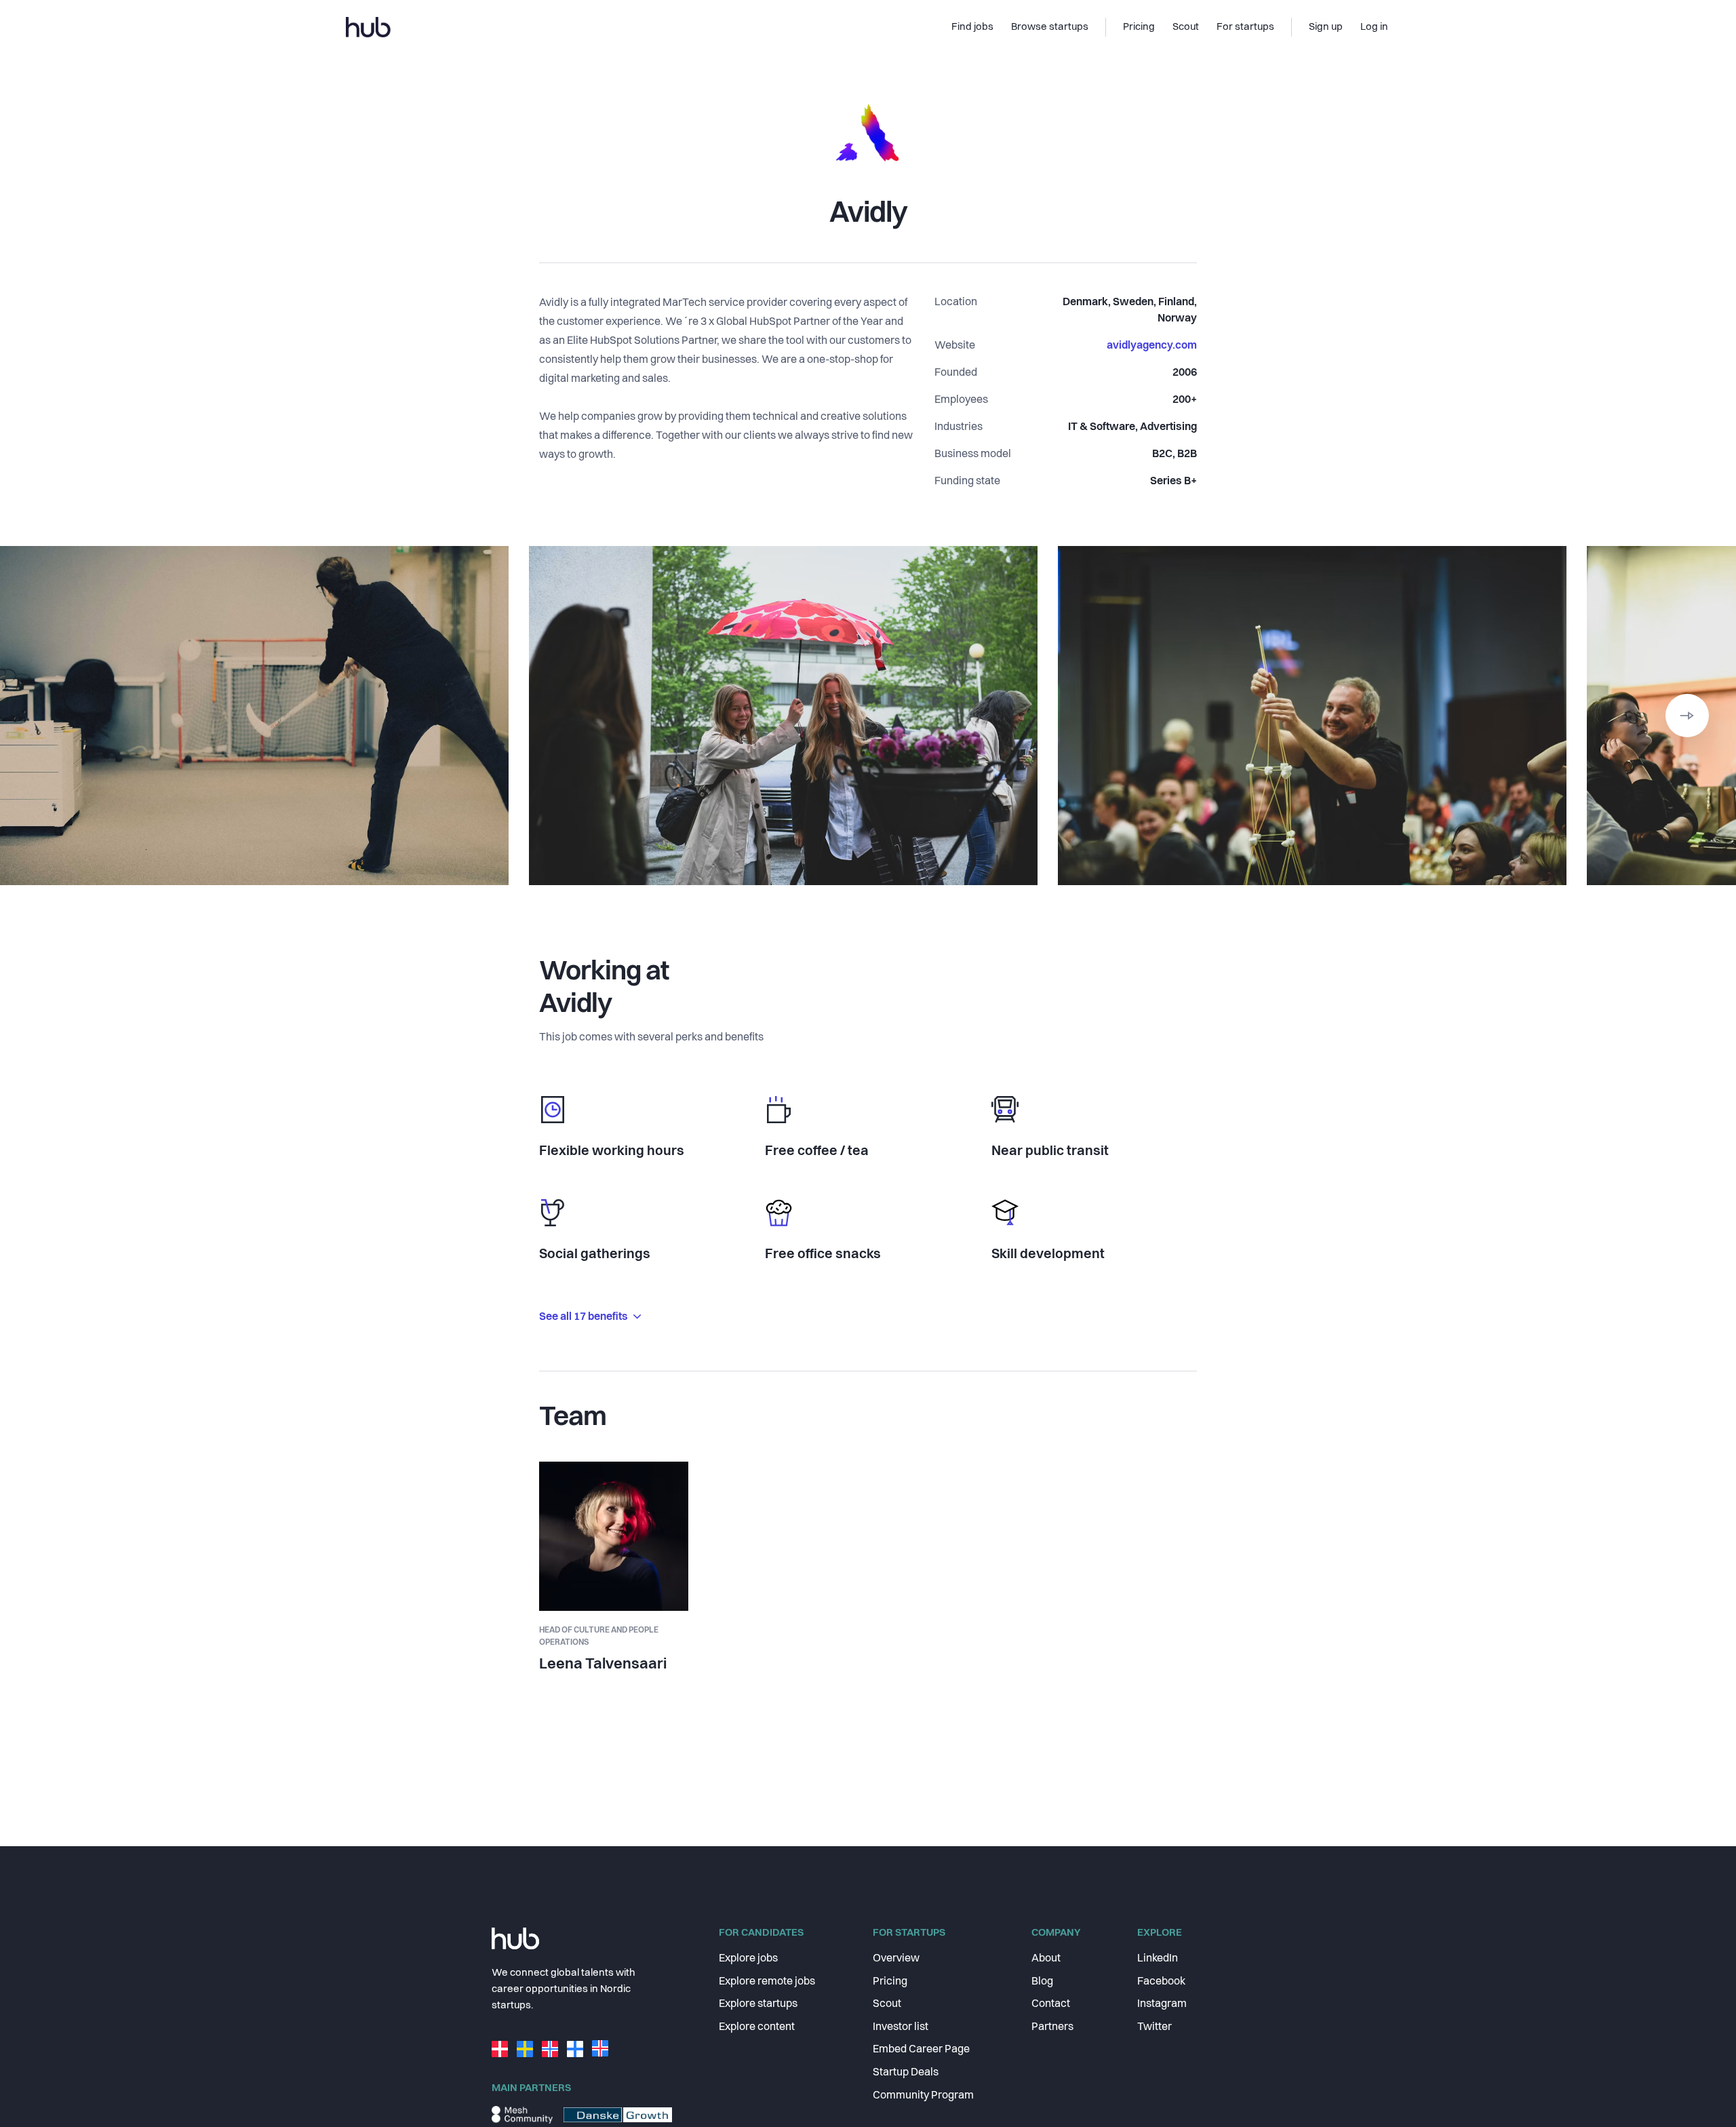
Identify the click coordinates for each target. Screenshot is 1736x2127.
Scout (887, 2004)
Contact (1051, 2004)
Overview (896, 1959)
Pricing (890, 1982)
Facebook (1161, 1982)
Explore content (757, 2027)
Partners (1052, 2027)
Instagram (1162, 2004)
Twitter (1155, 2027)
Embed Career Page (921, 2050)
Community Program (923, 2096)
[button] (1687, 716)
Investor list (901, 2027)
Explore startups (758, 2004)
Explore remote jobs (767, 1982)
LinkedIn (1158, 1959)
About (1046, 1959)
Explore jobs (748, 1959)
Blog (1042, 1982)
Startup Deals (906, 2073)
